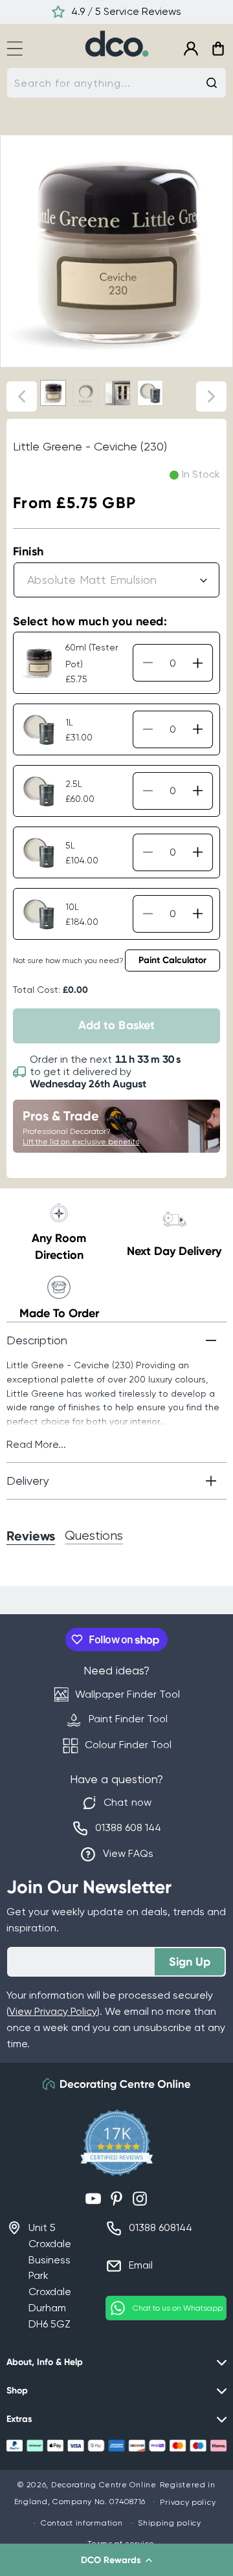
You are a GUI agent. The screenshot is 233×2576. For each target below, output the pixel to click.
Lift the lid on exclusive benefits (81, 1142)
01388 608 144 (128, 1827)
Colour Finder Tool (128, 1745)
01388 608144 (161, 2227)
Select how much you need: (90, 621)
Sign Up (190, 1962)
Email (141, 2265)
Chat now (127, 1802)
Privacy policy (188, 2502)
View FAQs (128, 1853)
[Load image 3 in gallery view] (118, 393)
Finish (28, 551)
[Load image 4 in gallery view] (150, 393)
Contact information (82, 2523)
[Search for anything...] (212, 83)
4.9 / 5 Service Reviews (126, 11)
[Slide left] (22, 396)
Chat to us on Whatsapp (178, 2308)
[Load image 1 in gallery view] (53, 393)
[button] (116, 2560)
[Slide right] (211, 396)
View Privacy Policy (53, 2011)
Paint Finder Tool (128, 1719)
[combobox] (116, 83)
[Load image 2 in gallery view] (85, 393)
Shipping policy (170, 2523)
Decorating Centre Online (104, 2485)
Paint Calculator (172, 960)
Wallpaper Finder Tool (127, 1694)
